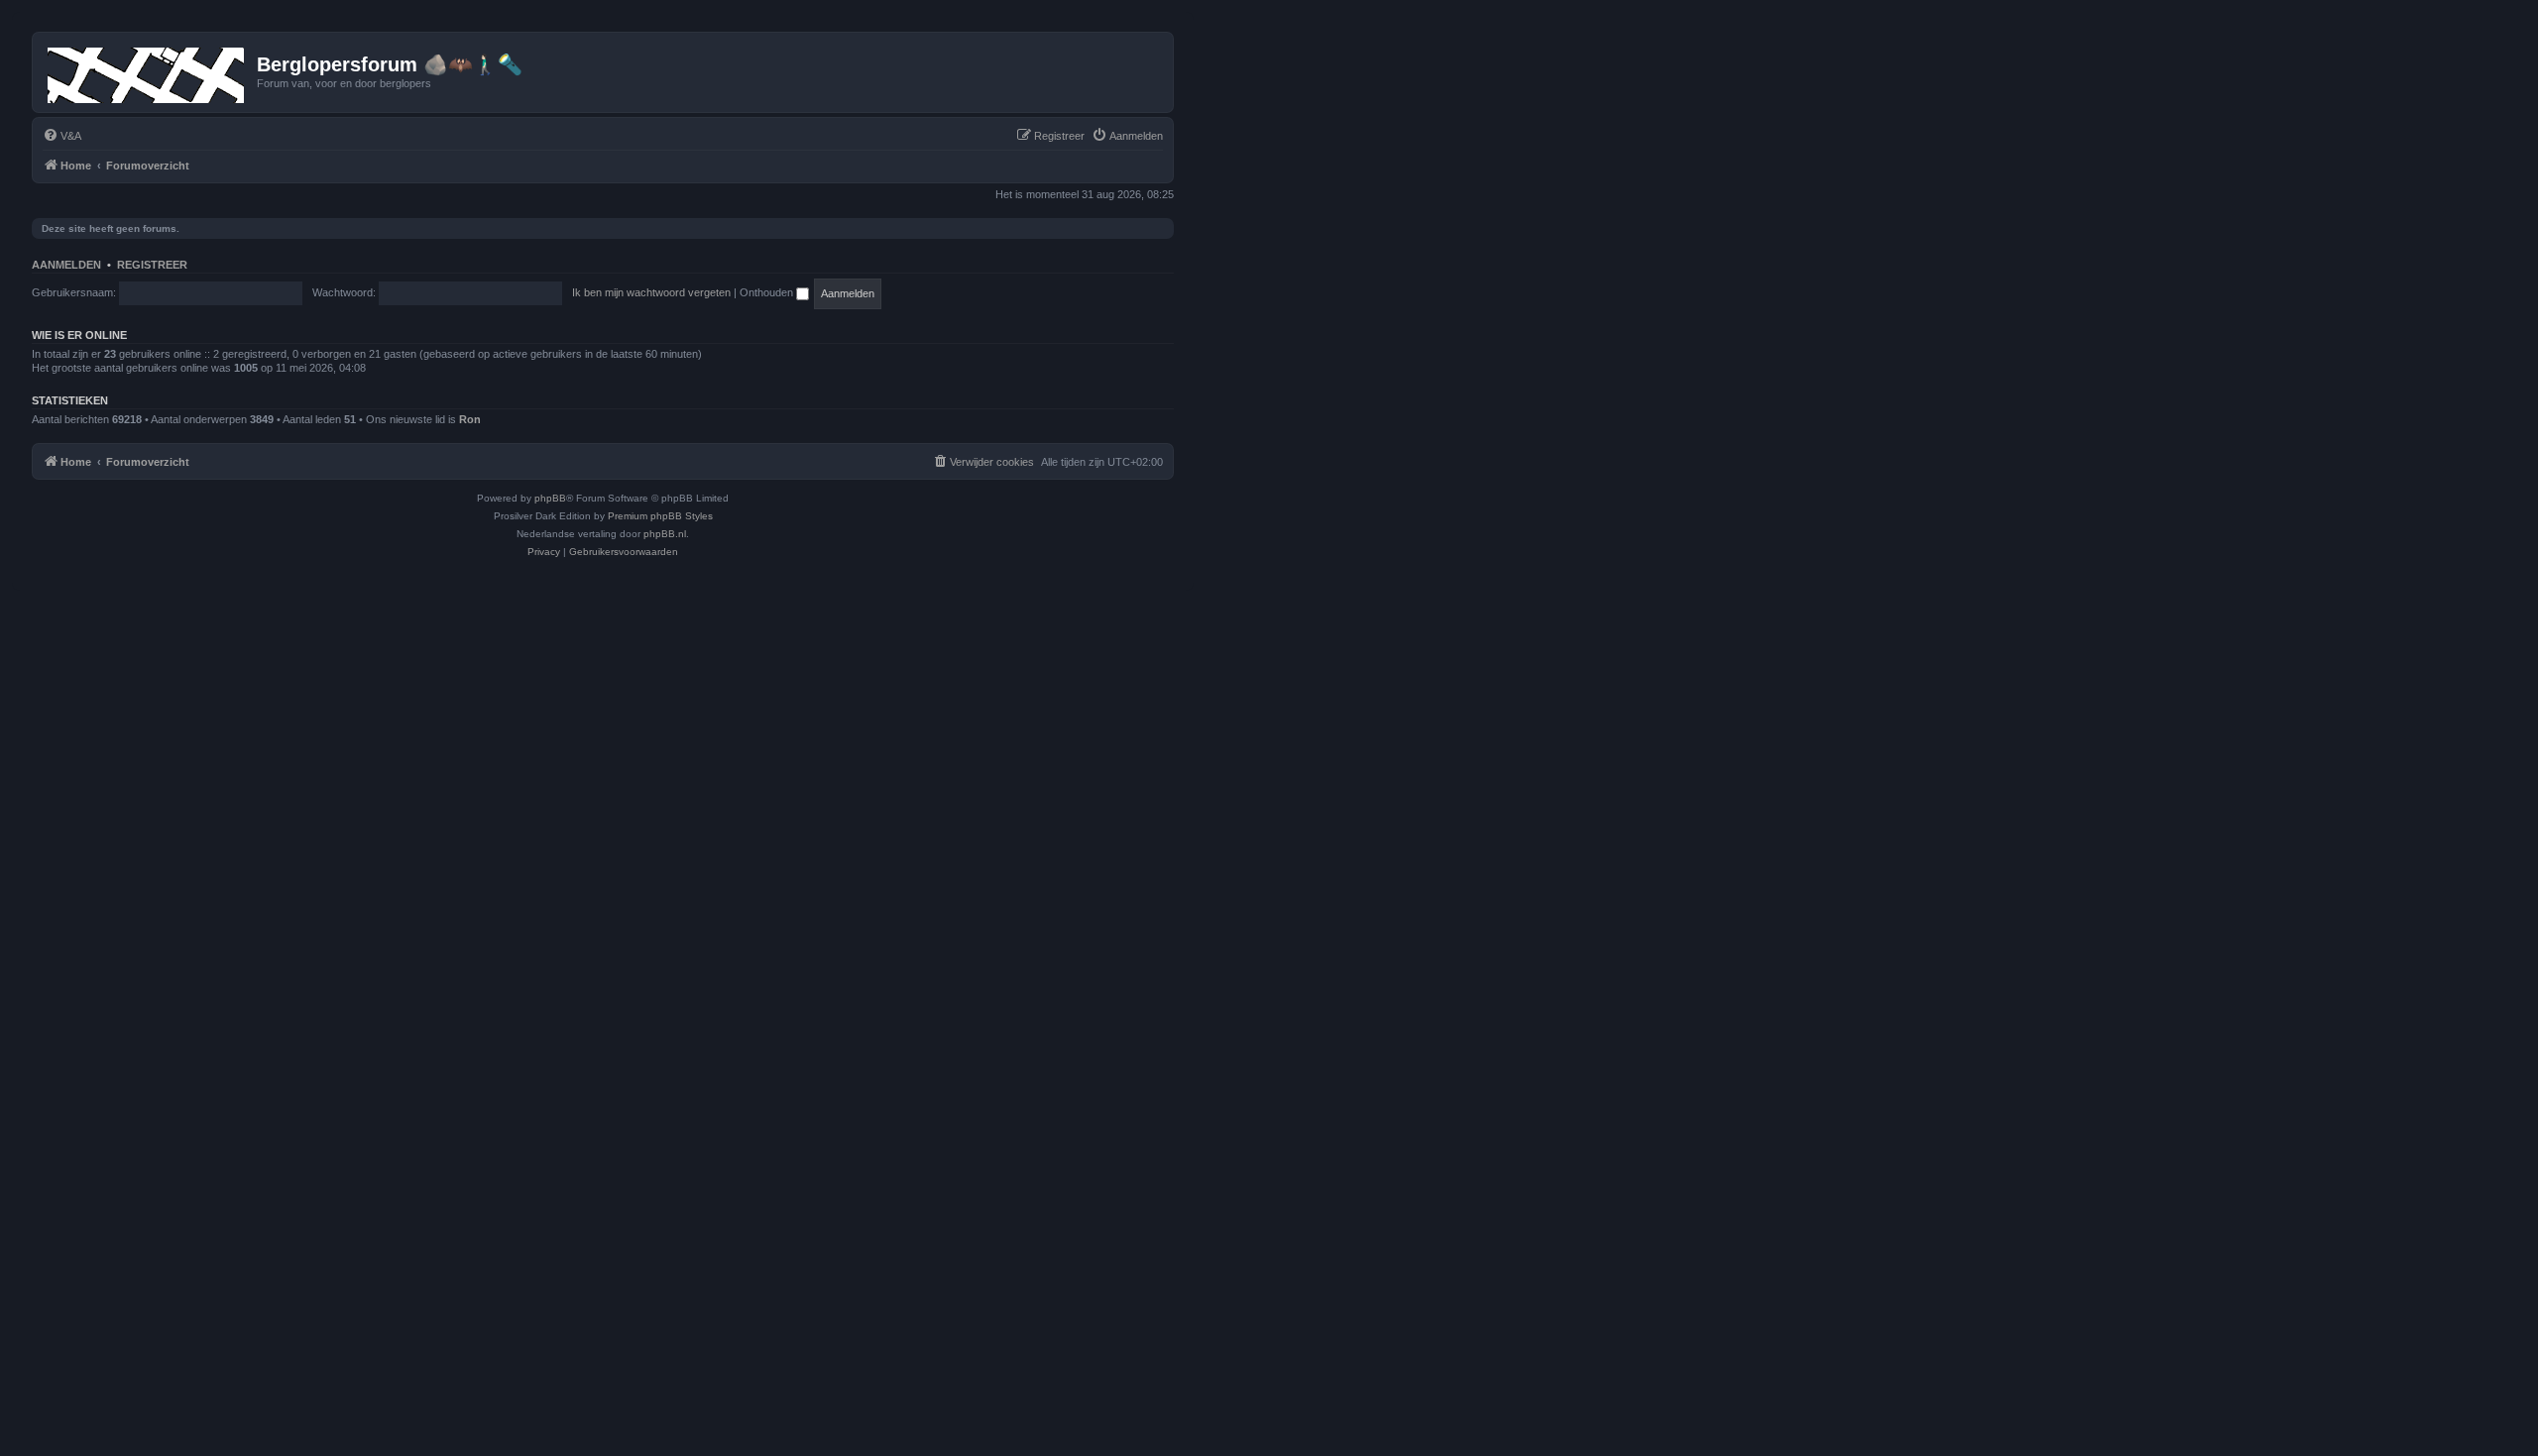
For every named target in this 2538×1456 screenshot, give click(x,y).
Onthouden (768, 292)
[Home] (147, 71)
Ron (470, 419)
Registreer (152, 265)
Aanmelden (66, 265)
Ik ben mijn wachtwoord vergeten (651, 292)
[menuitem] (62, 136)
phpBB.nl (665, 534)
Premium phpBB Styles (660, 516)
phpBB (550, 498)
